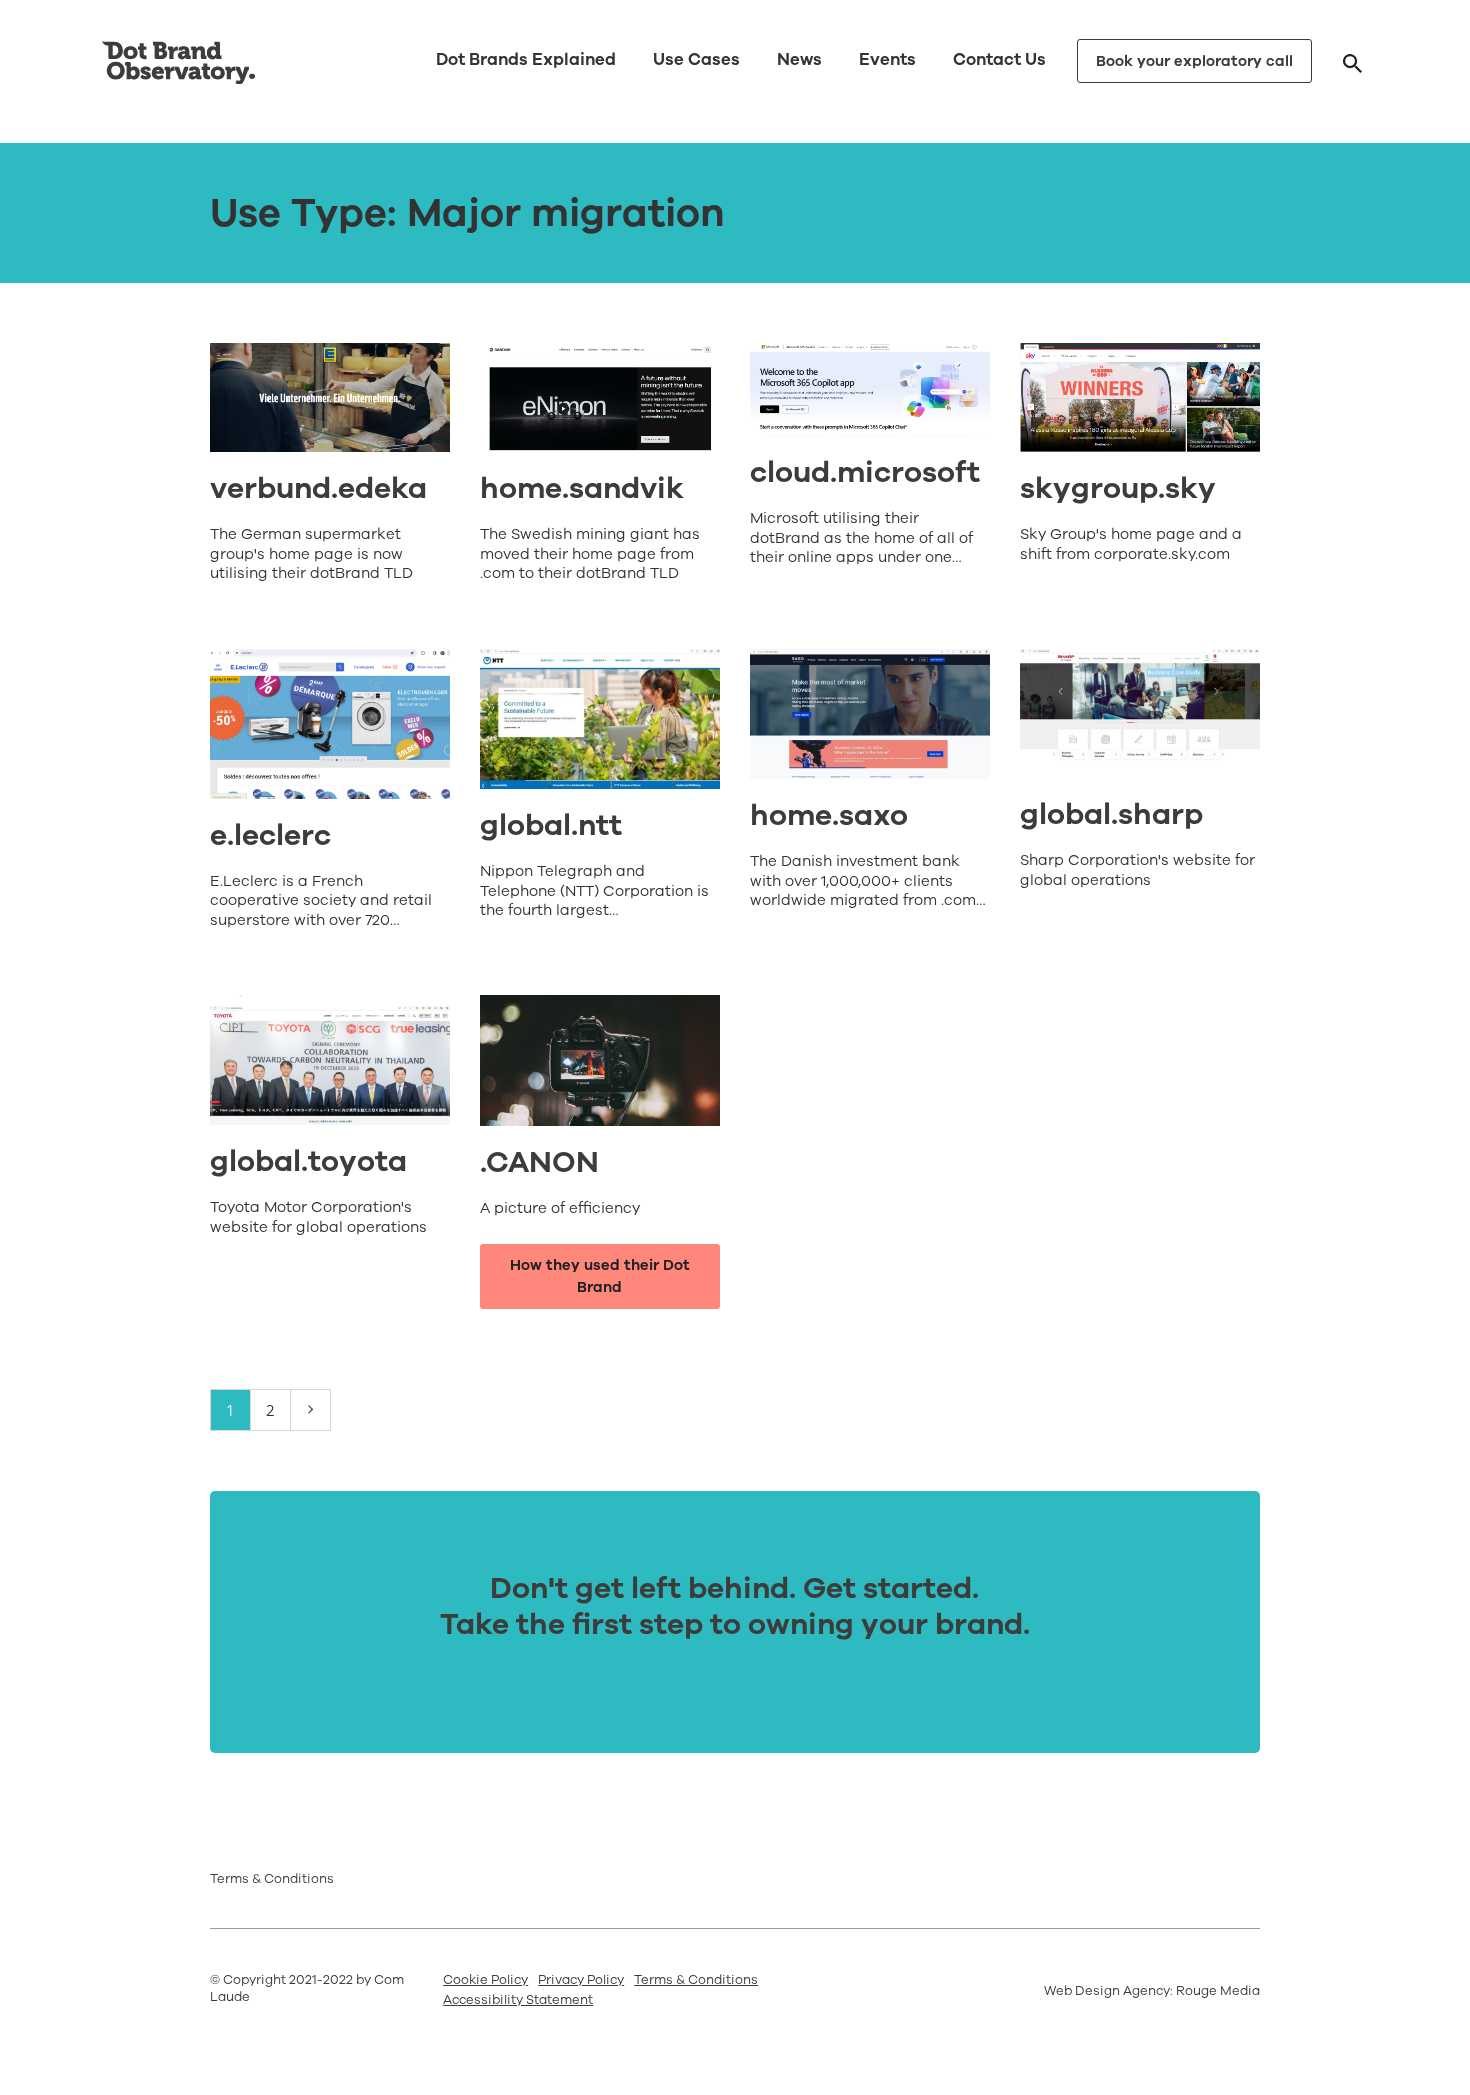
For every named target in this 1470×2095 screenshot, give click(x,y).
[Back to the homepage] (178, 63)
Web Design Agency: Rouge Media (1152, 1991)
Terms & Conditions (272, 1879)
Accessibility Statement (518, 2000)
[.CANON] (600, 1060)
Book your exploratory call (1194, 61)
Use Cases (696, 59)
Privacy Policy (581, 1980)
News (799, 59)
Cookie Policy (485, 1980)
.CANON (539, 1162)
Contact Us (999, 59)
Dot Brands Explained (526, 59)
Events (887, 59)
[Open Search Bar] (1352, 62)
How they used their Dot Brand (600, 1276)
